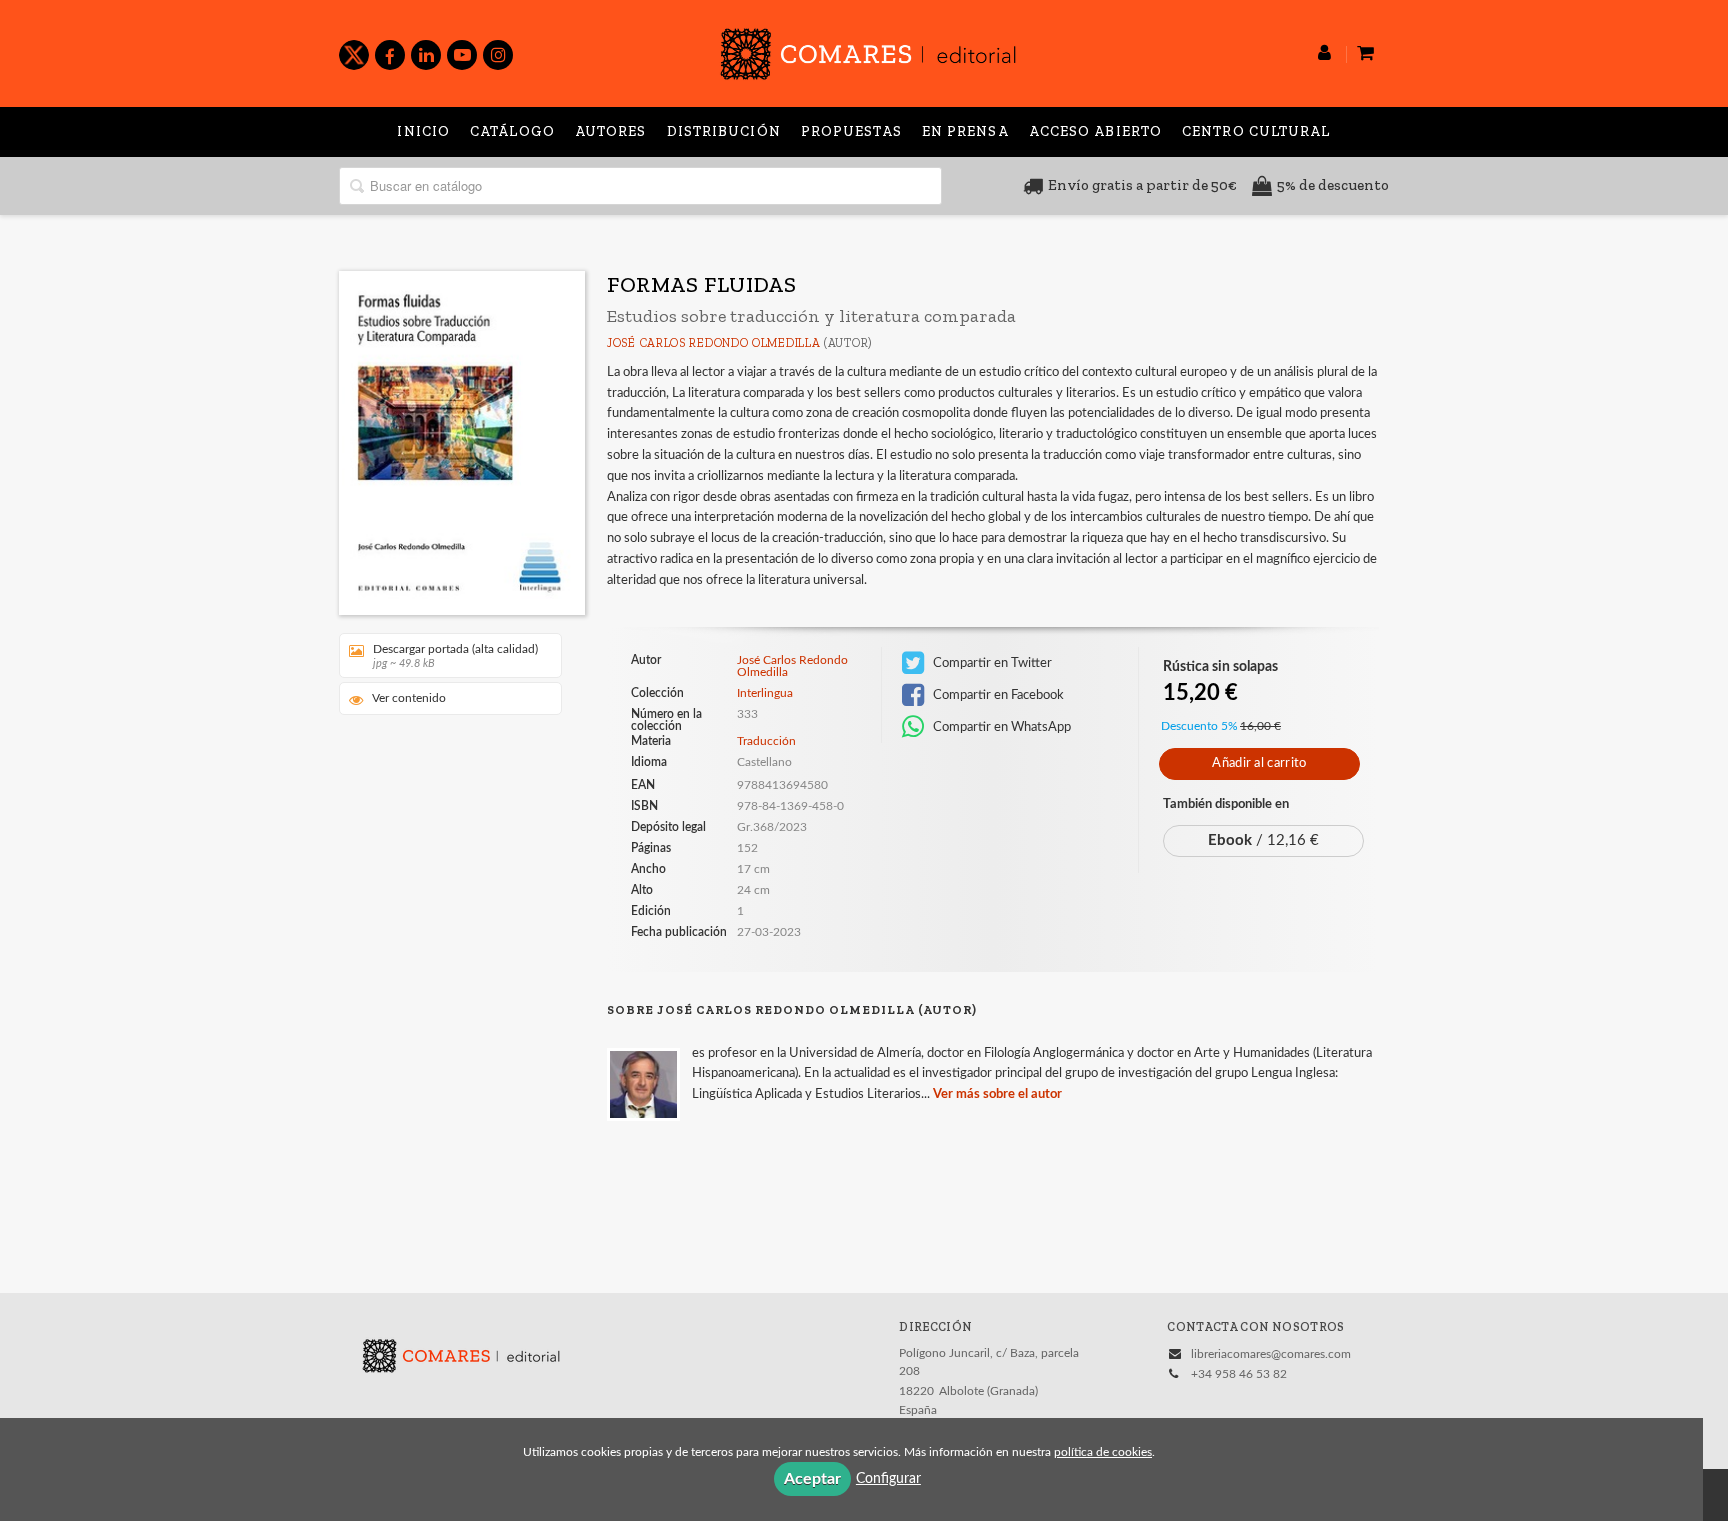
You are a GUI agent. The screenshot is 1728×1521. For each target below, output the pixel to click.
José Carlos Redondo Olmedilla (713, 343)
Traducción (766, 741)
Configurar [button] (888, 1479)
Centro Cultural (1256, 131)
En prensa (965, 131)
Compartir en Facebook (997, 695)
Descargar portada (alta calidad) (455, 656)
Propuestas (851, 131)
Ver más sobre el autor (997, 1094)
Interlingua (765, 693)
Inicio (423, 131)
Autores (611, 131)
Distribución (724, 131)
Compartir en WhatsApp (1000, 727)
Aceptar (812, 1479)
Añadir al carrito (1259, 763)
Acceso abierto (1095, 131)
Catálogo (512, 131)
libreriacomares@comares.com (1271, 1354)
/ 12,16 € (1263, 840)
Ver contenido (409, 698)
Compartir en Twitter (991, 663)
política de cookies (1103, 1452)
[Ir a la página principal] (868, 50)
